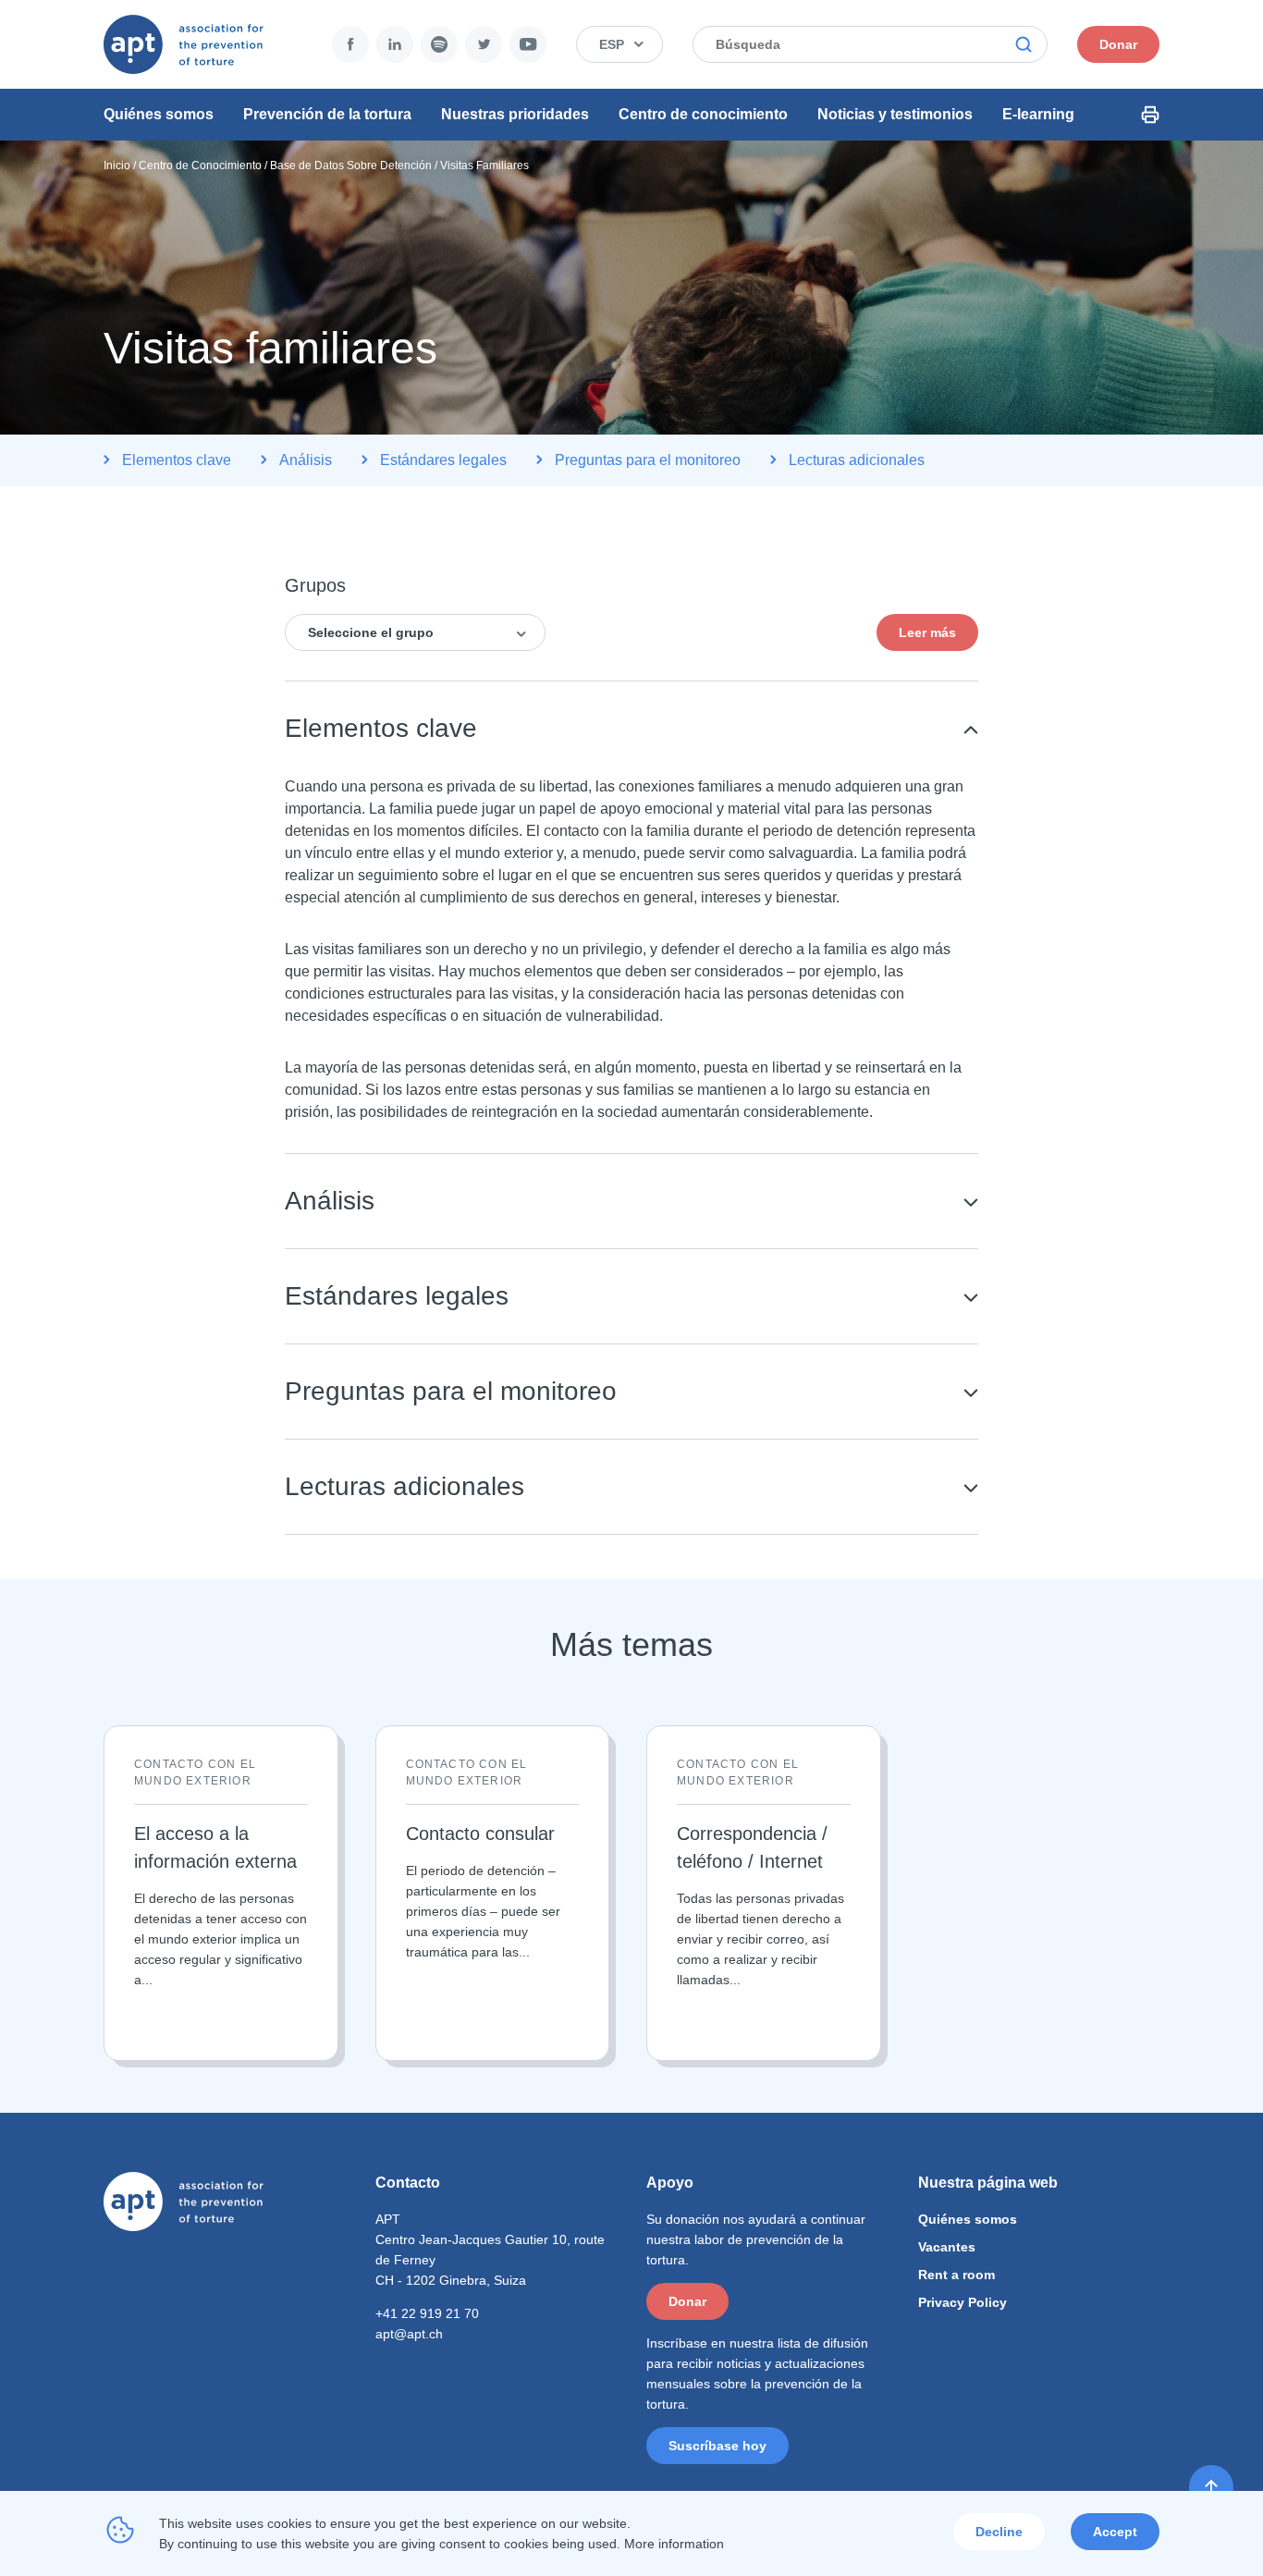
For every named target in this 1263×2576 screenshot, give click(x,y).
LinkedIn (395, 44)
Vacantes (947, 2247)
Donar (1118, 44)
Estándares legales (443, 460)
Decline (999, 2532)
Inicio (117, 166)
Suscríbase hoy (717, 2446)
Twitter (484, 44)
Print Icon (1150, 115)
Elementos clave (177, 460)
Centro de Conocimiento (200, 166)
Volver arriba (1211, 2487)
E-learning (1038, 114)
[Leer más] (221, 1893)
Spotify (439, 44)
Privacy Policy (963, 2302)
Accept (1115, 2532)
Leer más (927, 632)
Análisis (306, 460)
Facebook (350, 44)
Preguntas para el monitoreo (648, 460)
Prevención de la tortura (327, 114)
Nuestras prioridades (515, 114)
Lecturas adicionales (857, 460)
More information (674, 2544)
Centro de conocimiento (703, 114)
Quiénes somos (159, 114)
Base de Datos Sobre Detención (351, 166)
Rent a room (956, 2275)
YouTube (528, 44)
